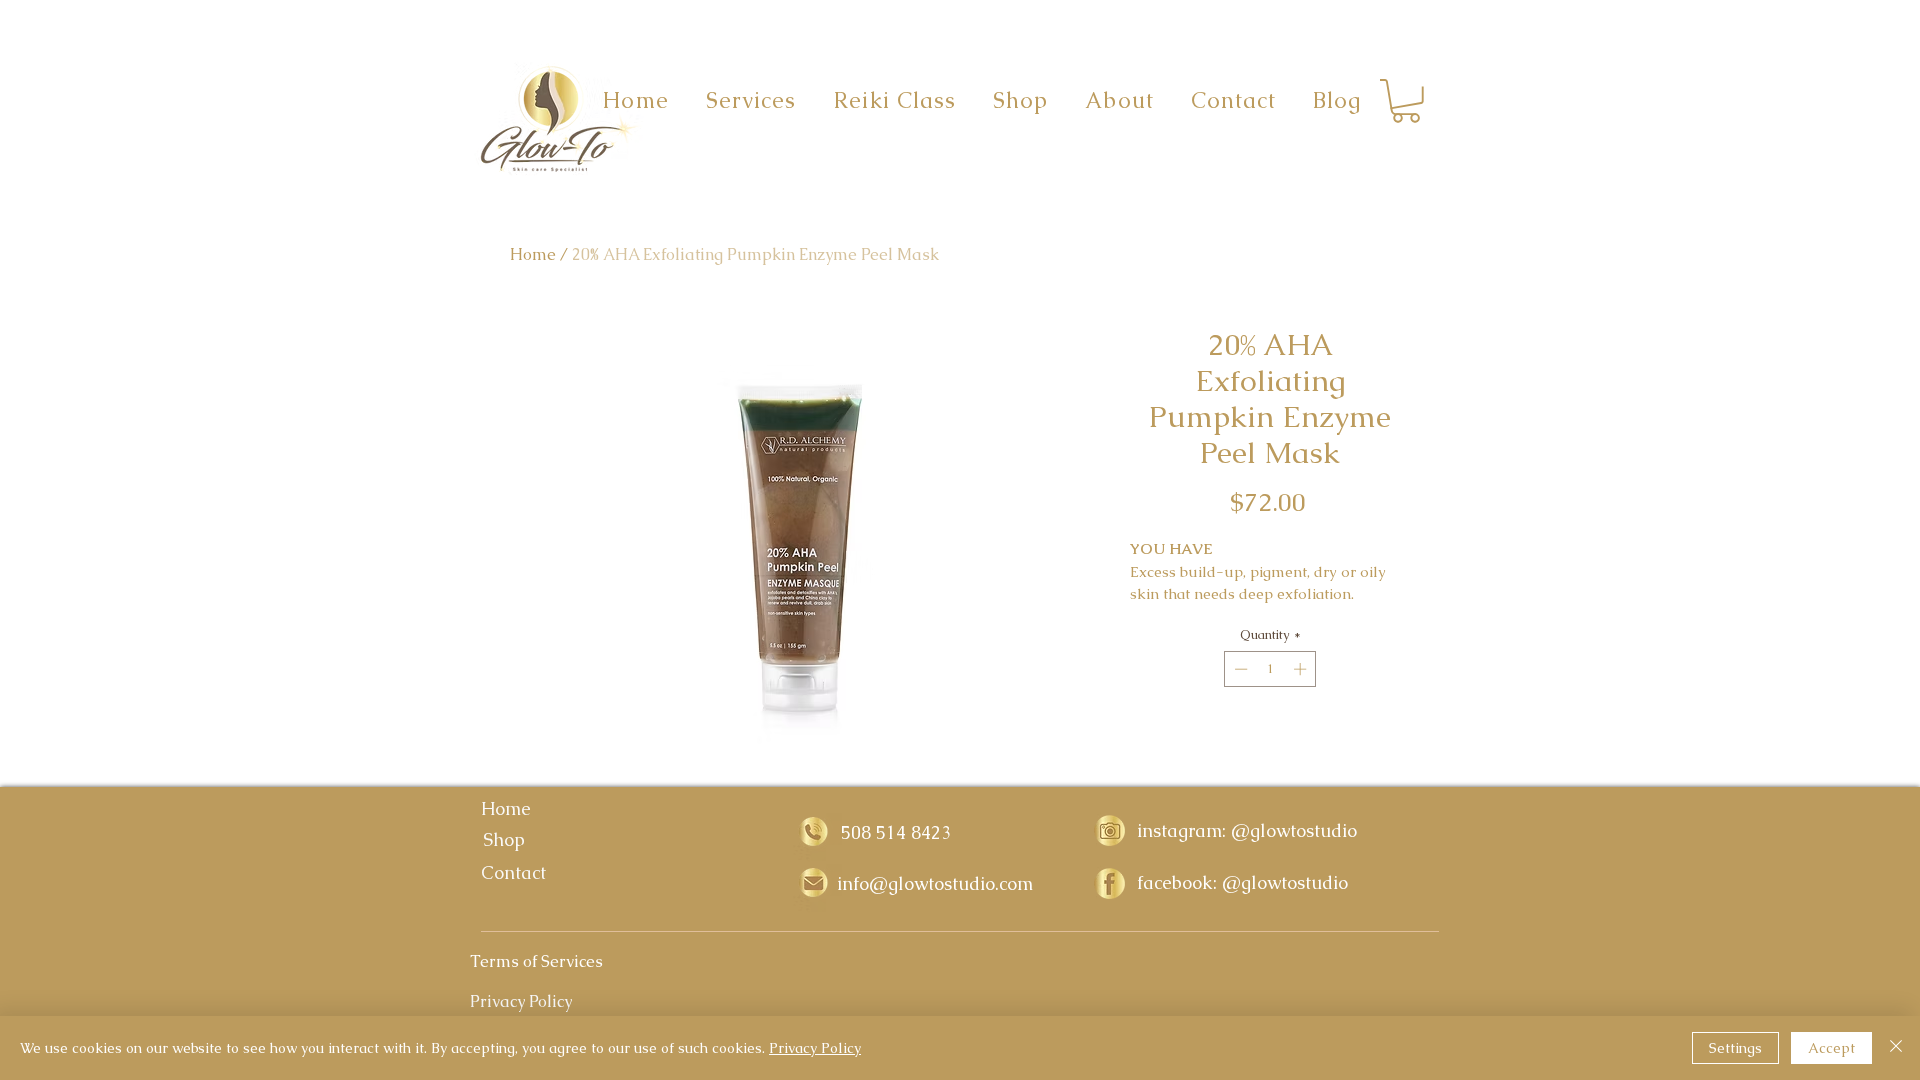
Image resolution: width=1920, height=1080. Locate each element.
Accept (1831, 1048)
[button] (1406, 101)
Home (533, 254)
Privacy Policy (815, 1048)
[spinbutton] (1270, 669)
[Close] (1896, 1048)
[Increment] (1302, 669)
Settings (1735, 1048)
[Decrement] (1239, 669)
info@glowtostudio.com (935, 883)
